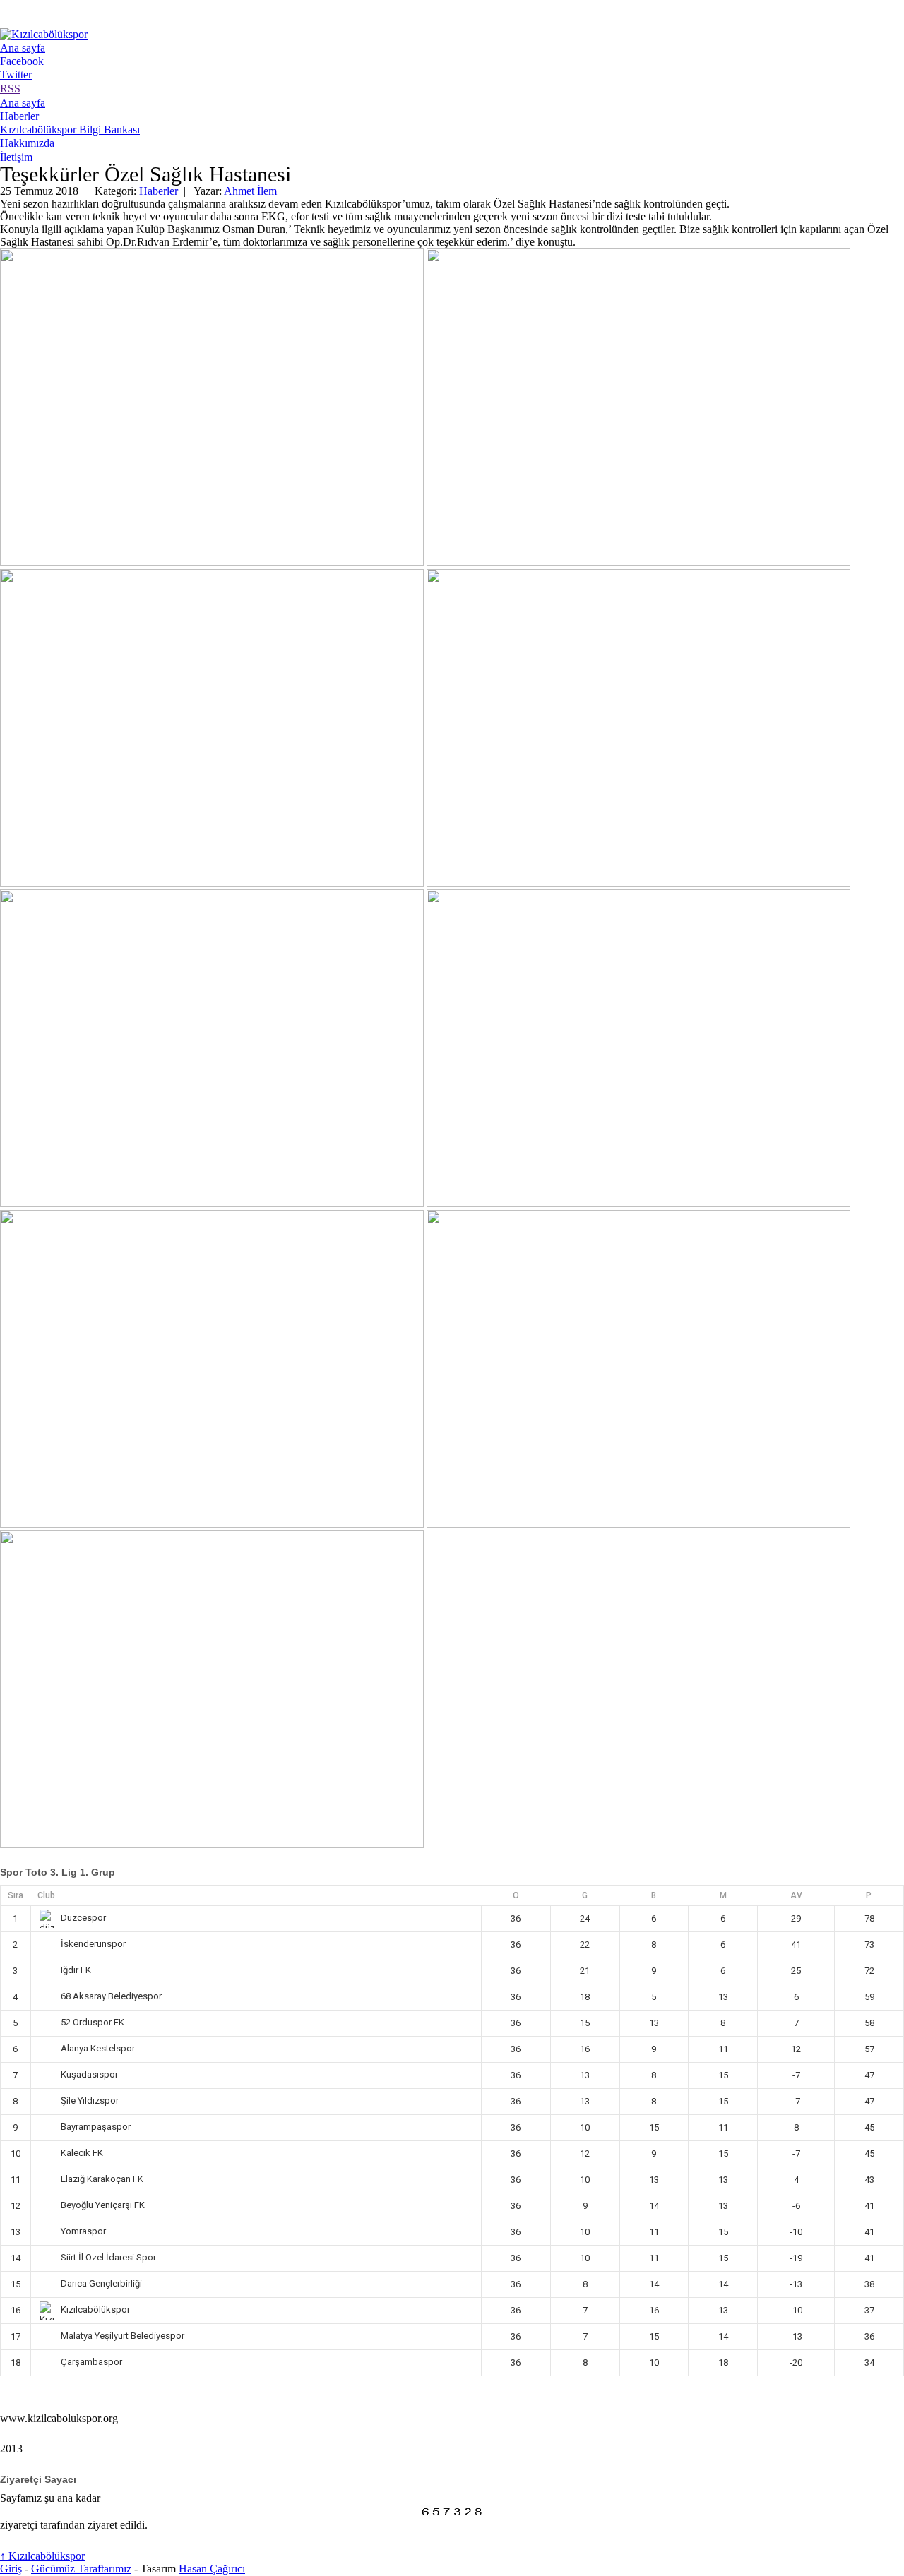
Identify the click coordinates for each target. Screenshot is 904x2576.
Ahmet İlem (250, 191)
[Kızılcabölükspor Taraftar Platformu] (44, 34)
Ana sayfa (23, 48)
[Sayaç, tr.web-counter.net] (452, 2512)
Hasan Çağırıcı (212, 2569)
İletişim (16, 157)
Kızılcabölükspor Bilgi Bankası (70, 130)
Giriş (11, 2569)
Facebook (22, 61)
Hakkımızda (27, 143)
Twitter (16, 74)
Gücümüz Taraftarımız (81, 2569)
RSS (10, 89)
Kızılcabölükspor (42, 2556)
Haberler (19, 116)
